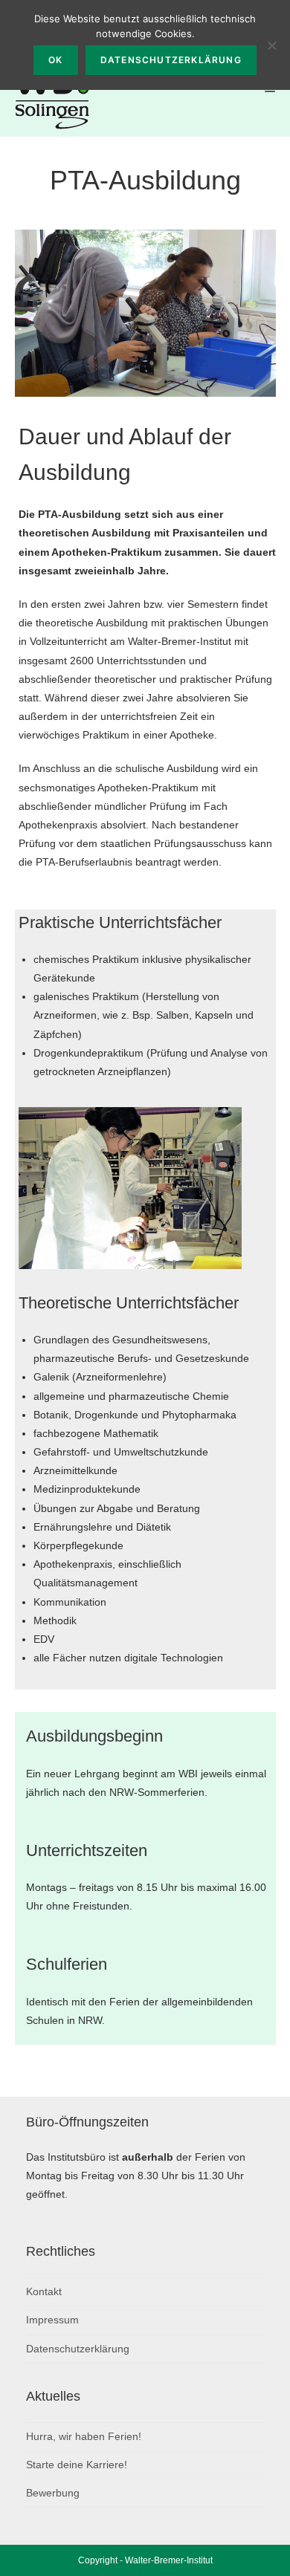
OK (55, 60)
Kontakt (44, 2291)
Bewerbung (53, 2493)
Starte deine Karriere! (77, 2465)
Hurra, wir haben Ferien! (84, 2436)
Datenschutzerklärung (78, 2349)
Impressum (52, 2320)
